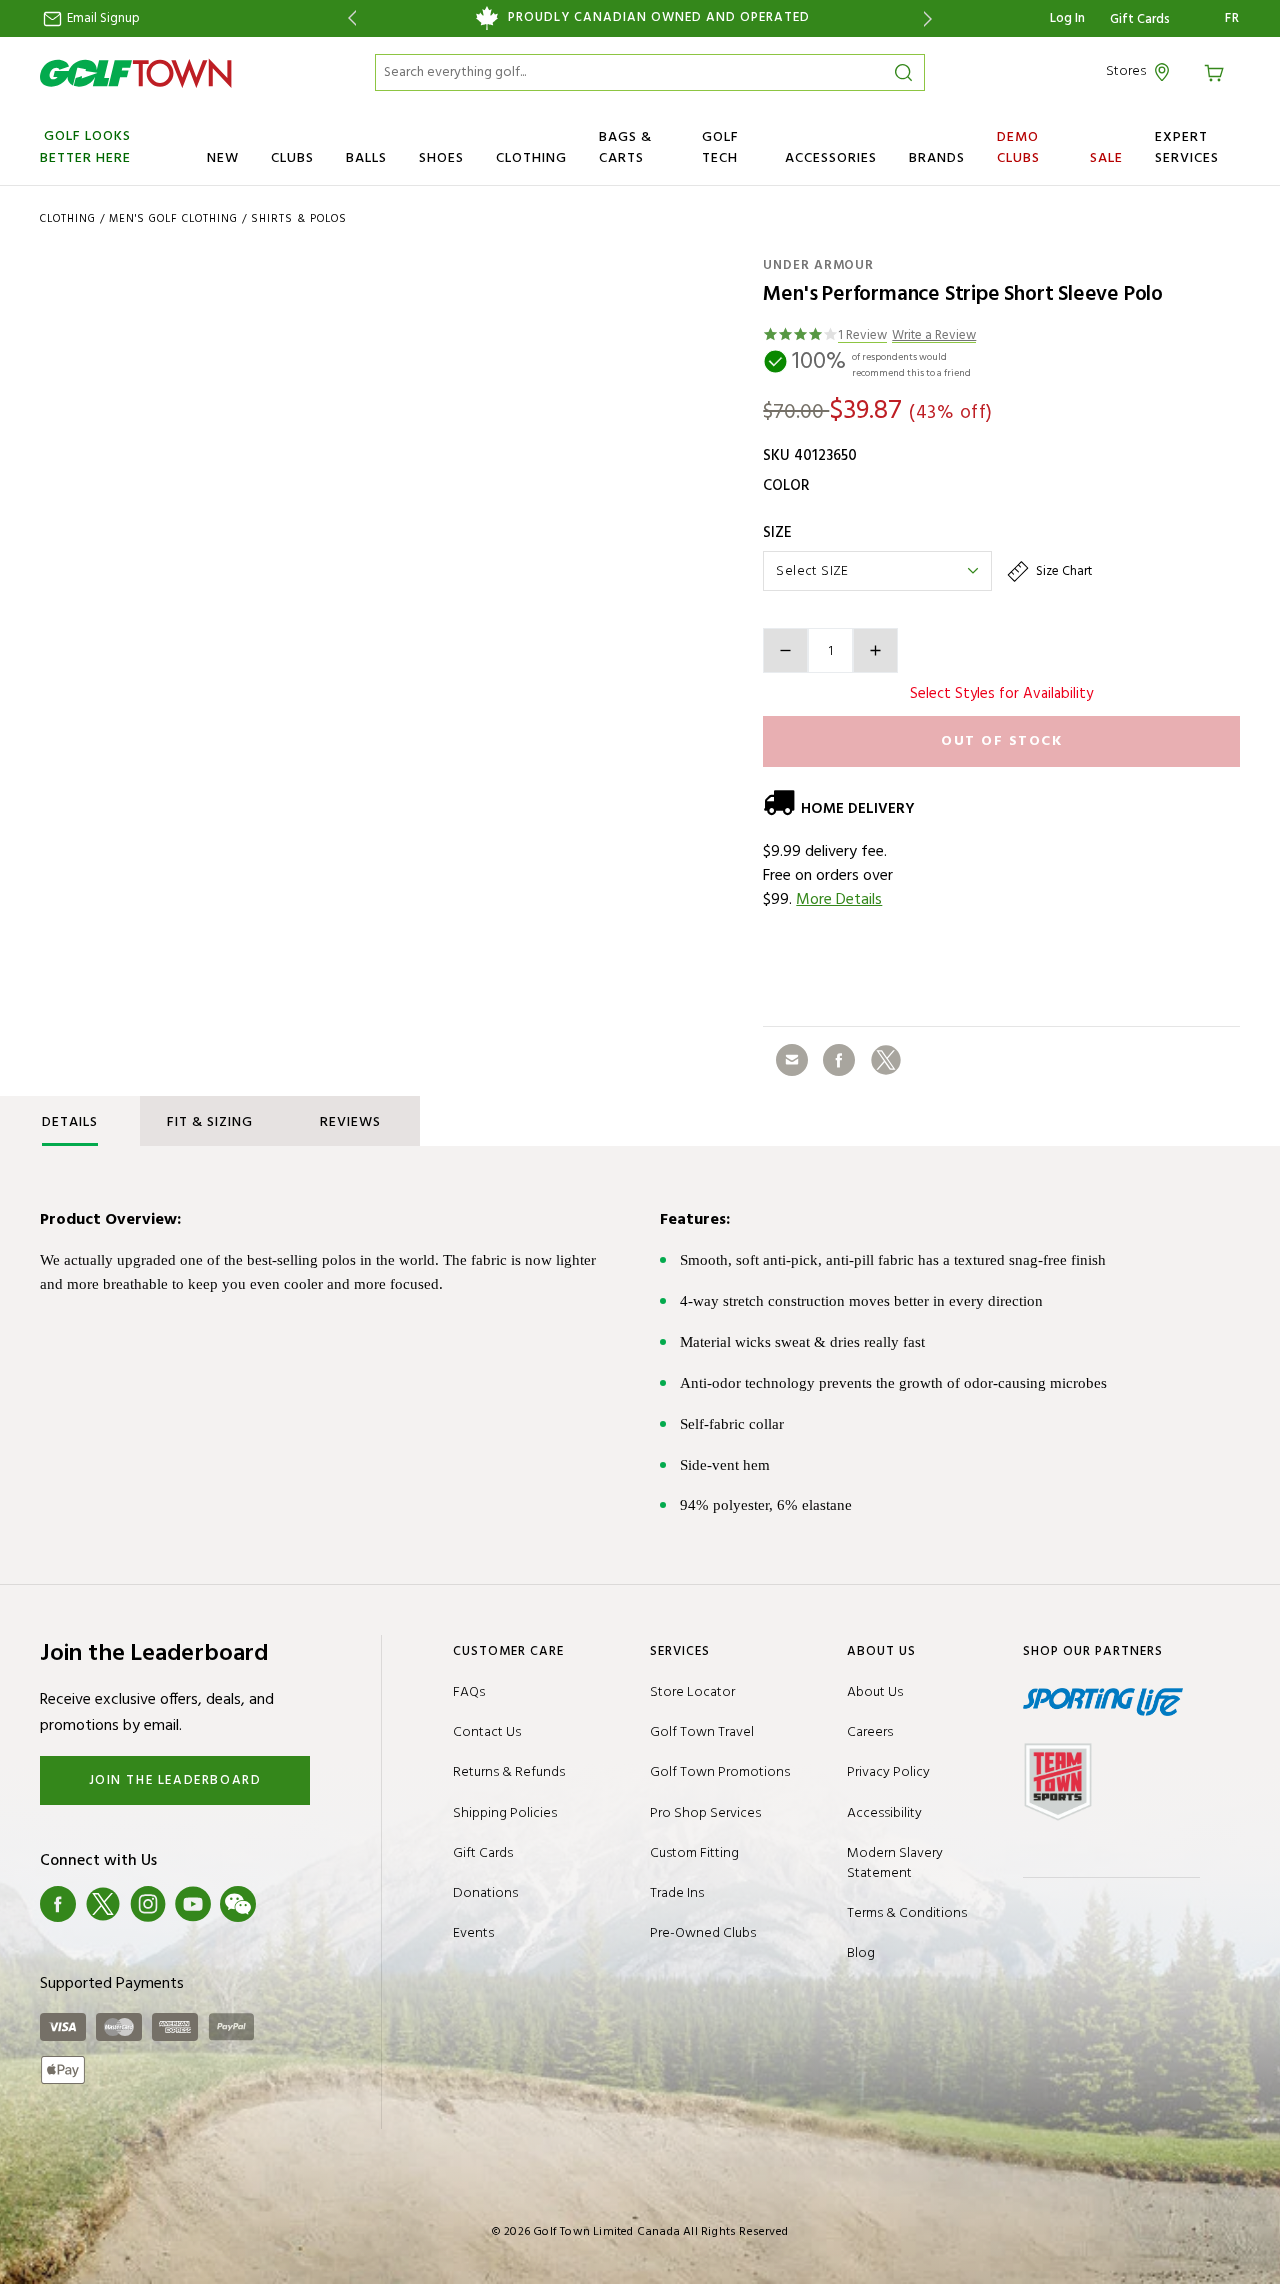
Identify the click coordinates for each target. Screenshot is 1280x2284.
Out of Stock (1001, 741)
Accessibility (884, 1813)
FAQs (469, 1692)
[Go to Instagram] (148, 1904)
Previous (348, 18)
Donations (485, 1893)
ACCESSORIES (831, 158)
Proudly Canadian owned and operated (659, 18)
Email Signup (102, 18)
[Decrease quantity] (785, 650)
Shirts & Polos (299, 219)
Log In (1067, 18)
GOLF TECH (720, 148)
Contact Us (487, 1732)
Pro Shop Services (705, 1813)
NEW (223, 158)
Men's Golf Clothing (173, 219)
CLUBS (292, 158)
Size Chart (1062, 571)
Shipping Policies (505, 1813)
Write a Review (934, 336)
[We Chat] (238, 1904)
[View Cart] (1217, 71)
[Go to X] (103, 1904)
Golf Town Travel (702, 1732)
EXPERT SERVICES (1187, 148)
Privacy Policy (888, 1772)
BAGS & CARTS (625, 148)
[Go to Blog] (283, 1904)
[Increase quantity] (875, 650)
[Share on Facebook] (839, 1060)
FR (1232, 19)
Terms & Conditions (907, 1913)
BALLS (366, 158)
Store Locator (692, 1692)
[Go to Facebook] (58, 1904)
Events (473, 1933)
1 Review (862, 336)
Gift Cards (1140, 20)
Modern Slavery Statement (895, 1863)
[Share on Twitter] (886, 1060)
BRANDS (937, 158)
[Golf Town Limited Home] (136, 73)
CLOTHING (531, 158)
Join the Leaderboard (175, 1780)
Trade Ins (677, 1893)
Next (931, 18)
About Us (875, 1692)
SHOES (441, 158)
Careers (870, 1732)
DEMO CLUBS (1018, 148)
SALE (1106, 158)
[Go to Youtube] (193, 1904)
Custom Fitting (694, 1853)
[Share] (792, 1060)
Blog (861, 1953)
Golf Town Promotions (720, 1772)
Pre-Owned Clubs (703, 1933)
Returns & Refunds (509, 1772)
